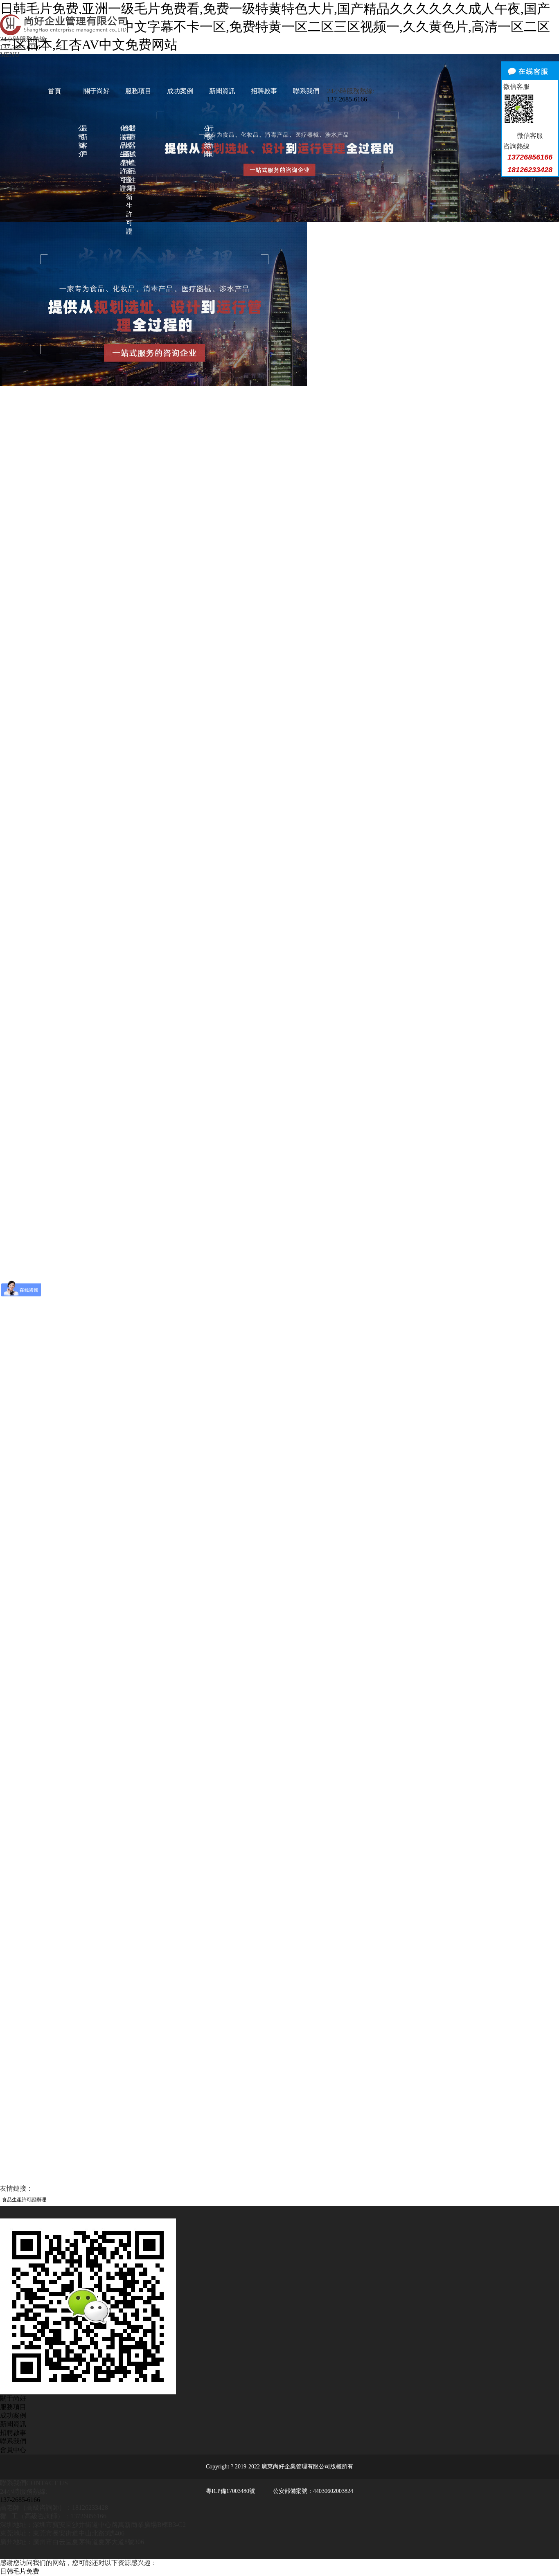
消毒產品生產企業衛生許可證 (128, 180)
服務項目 (138, 91)
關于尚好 (97, 91)
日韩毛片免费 (20, 2571)
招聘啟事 (264, 91)
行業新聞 (209, 141)
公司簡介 (80, 141)
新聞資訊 (222, 91)
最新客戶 (83, 141)
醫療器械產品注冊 (131, 158)
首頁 (54, 91)
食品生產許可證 (125, 154)
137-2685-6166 (20, 47)
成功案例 (180, 91)
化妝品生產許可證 (122, 158)
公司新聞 (205, 141)
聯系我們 (306, 91)
